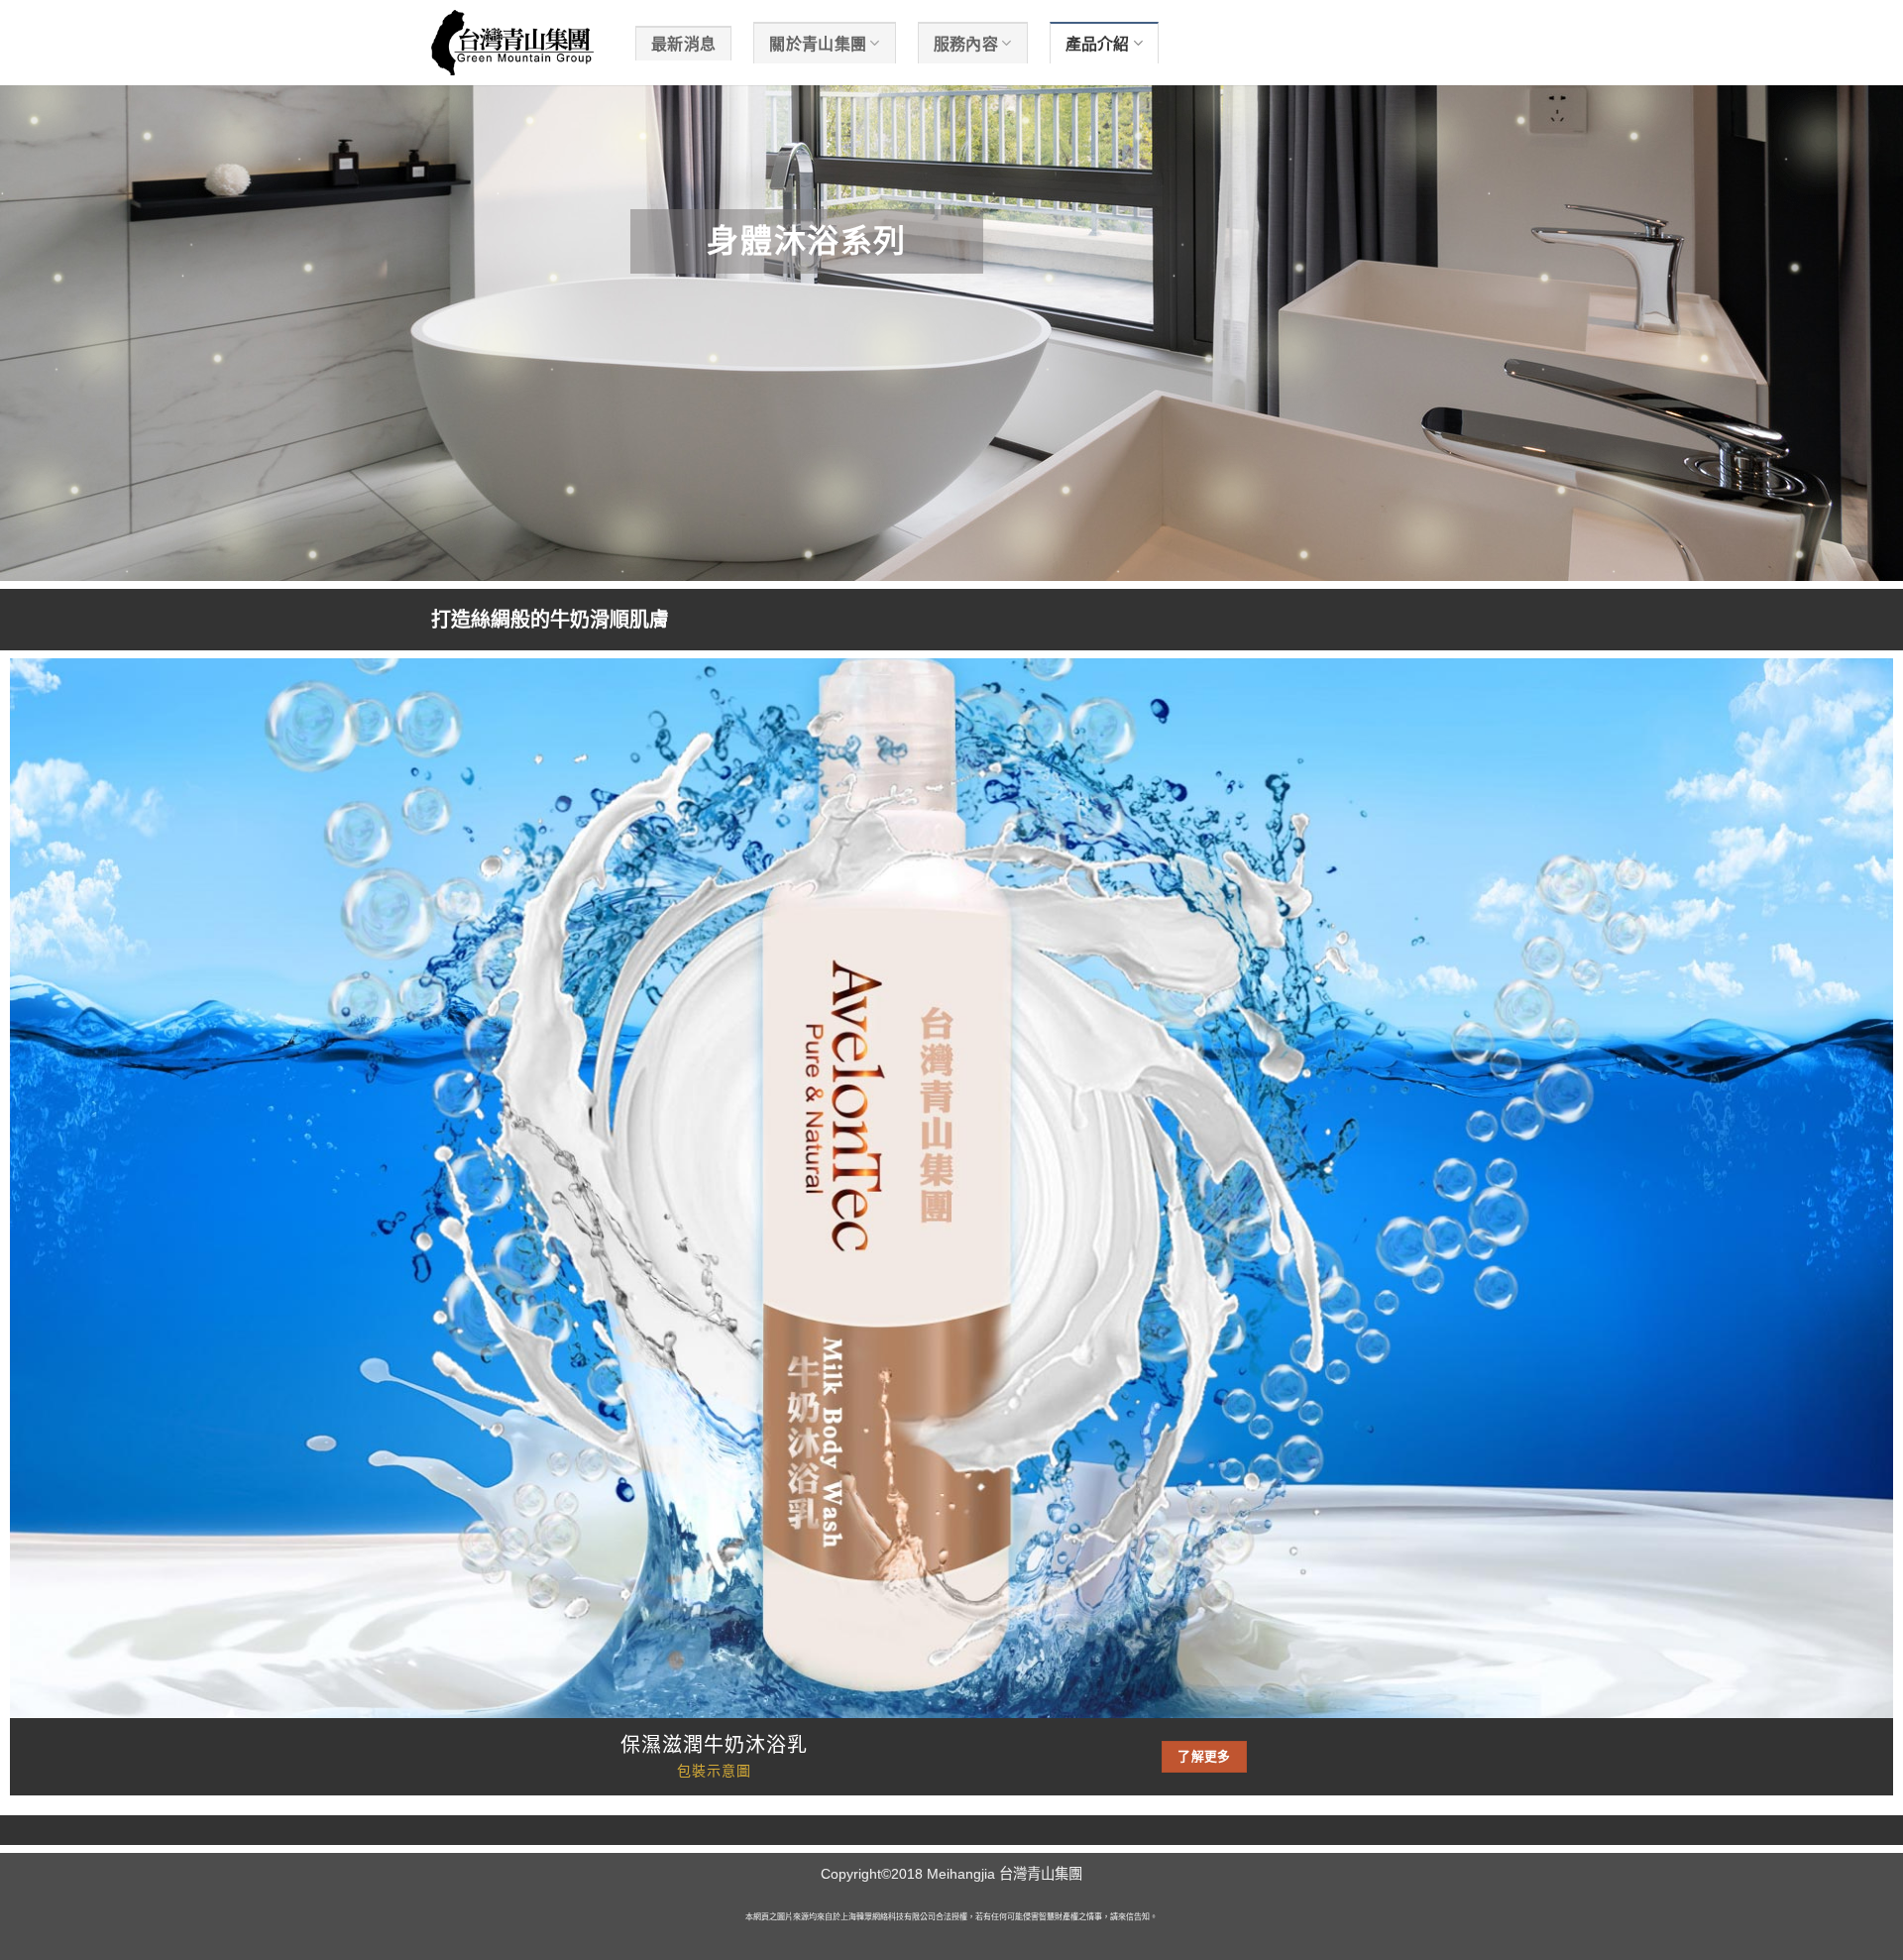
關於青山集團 (818, 44)
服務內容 (966, 44)
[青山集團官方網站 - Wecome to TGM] (518, 43)
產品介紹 (1098, 44)
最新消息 (683, 44)
